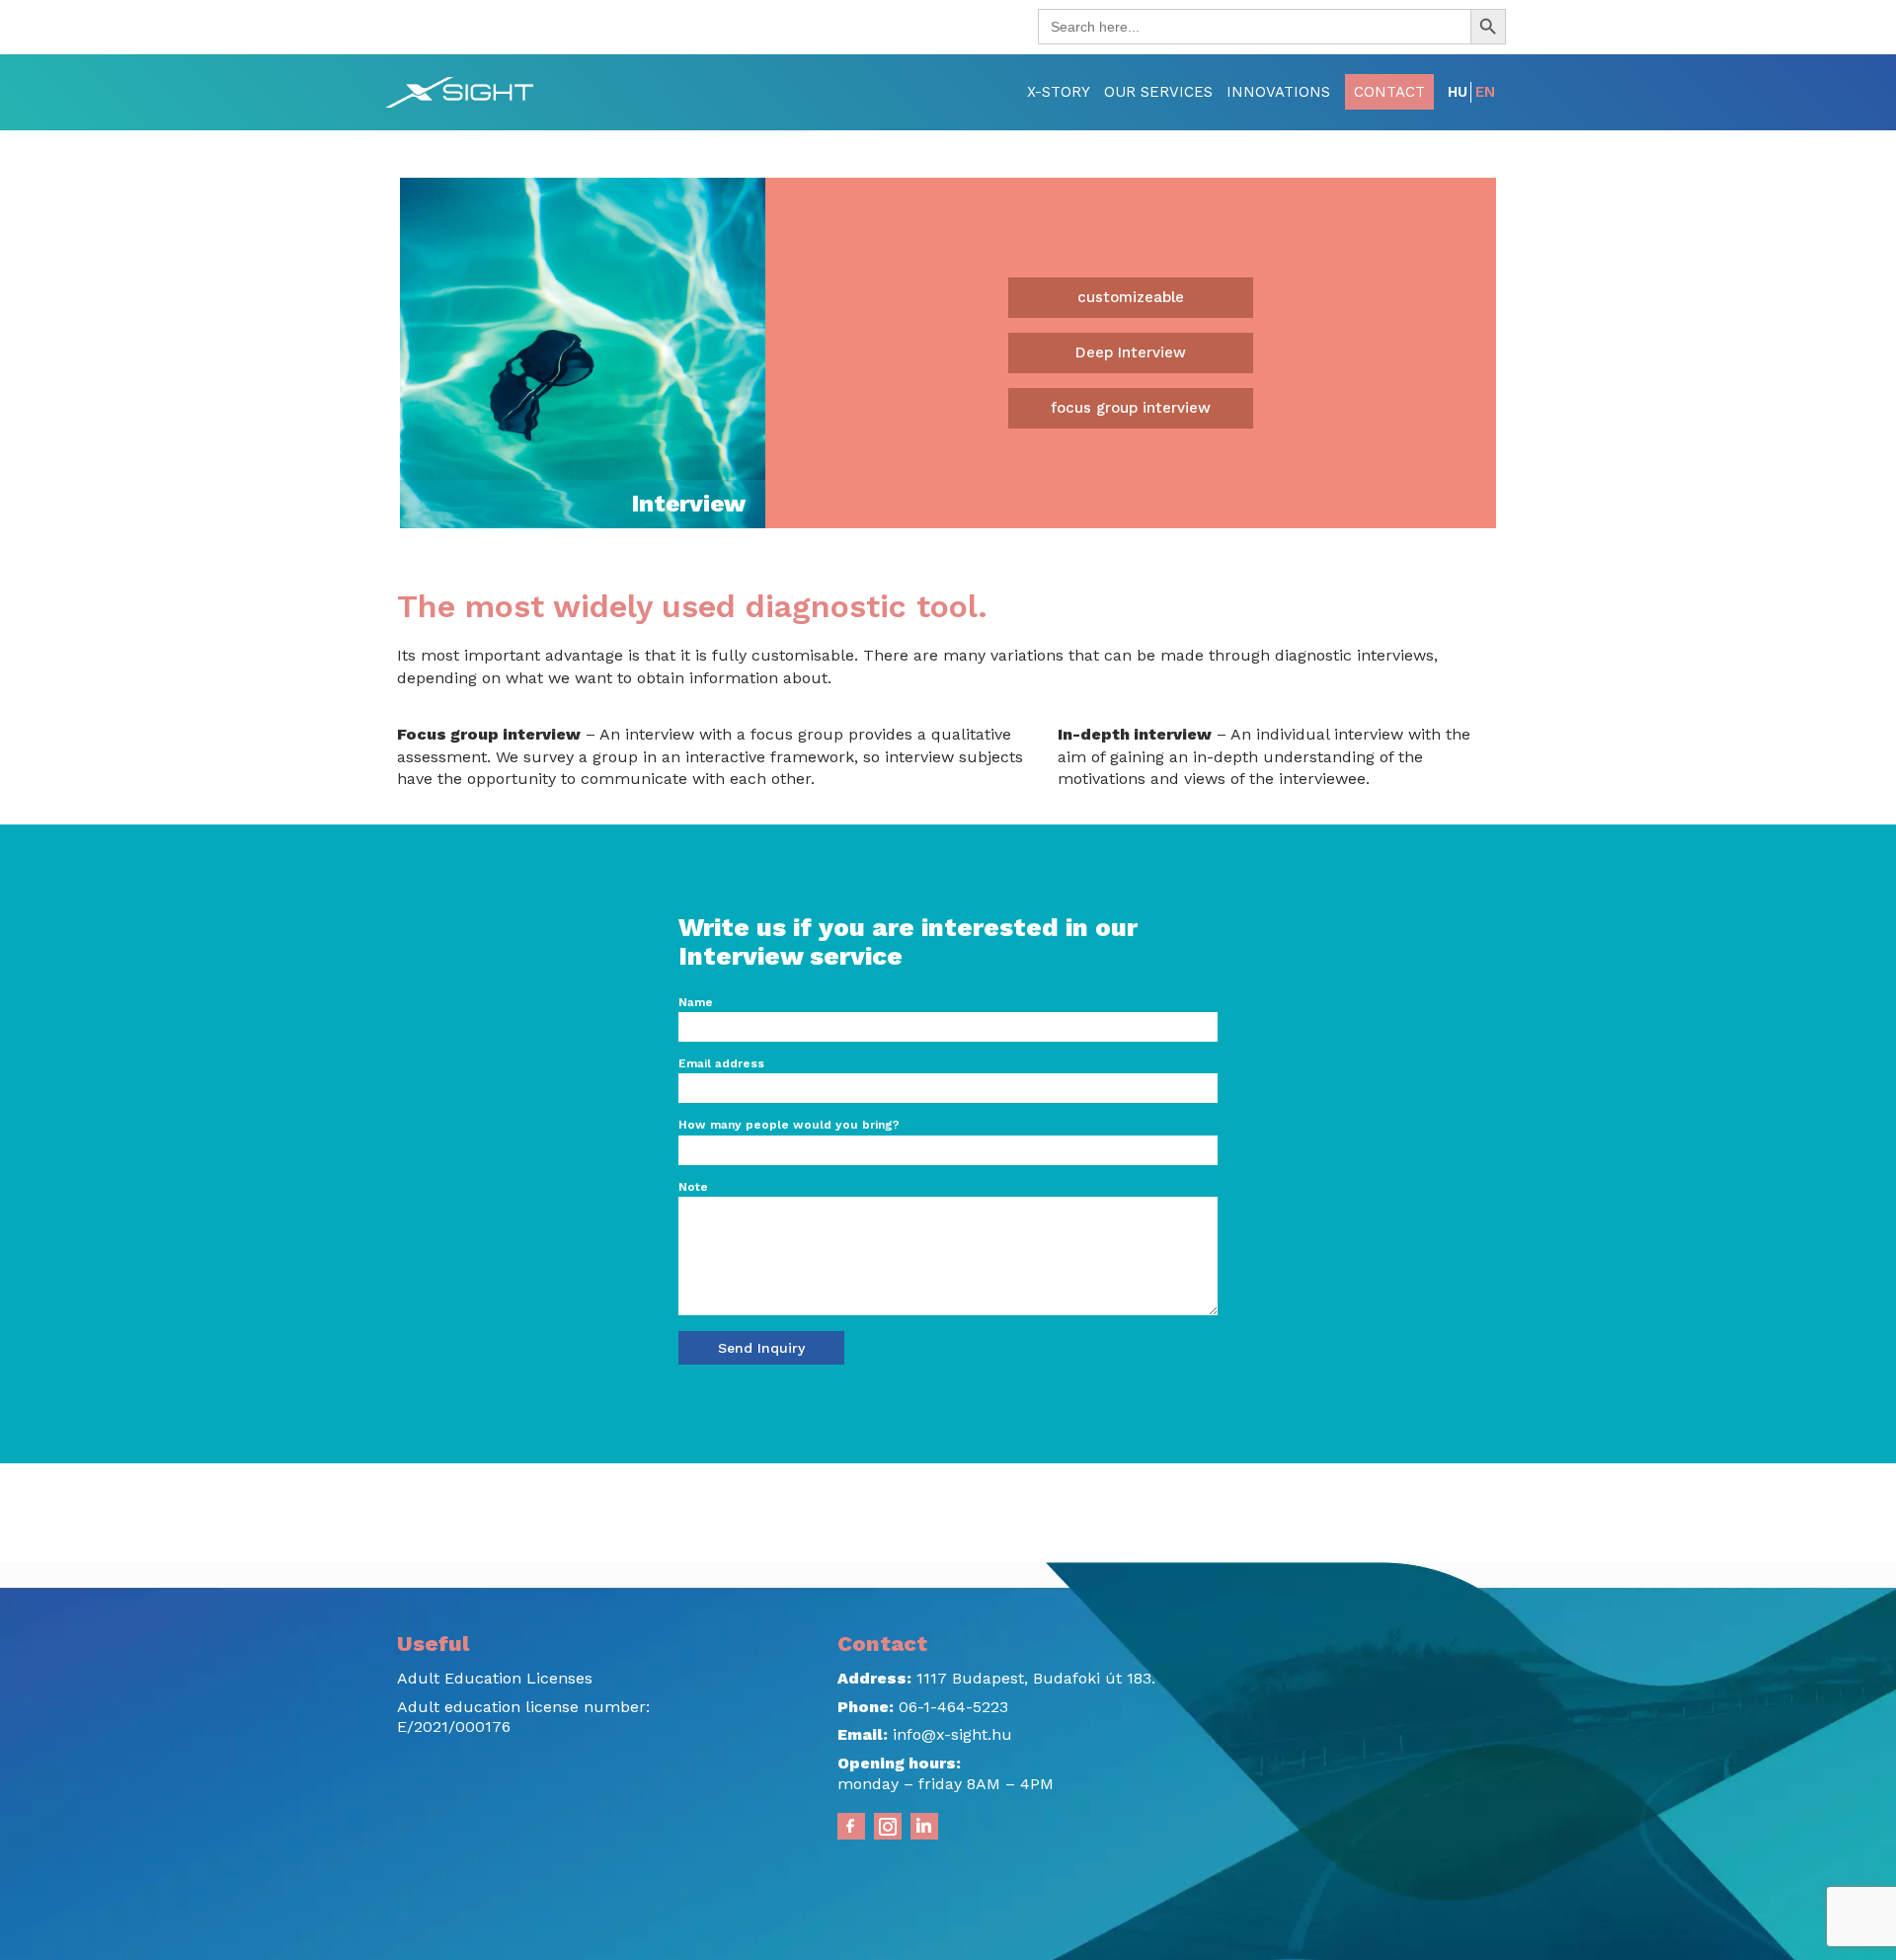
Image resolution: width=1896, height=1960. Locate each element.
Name (696, 1002)
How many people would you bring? (789, 1125)
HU (1458, 92)
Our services (1158, 92)
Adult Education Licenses (495, 1678)
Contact (1389, 92)
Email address (721, 1063)
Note (693, 1187)
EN (1485, 92)
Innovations (1278, 92)
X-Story (1059, 92)
